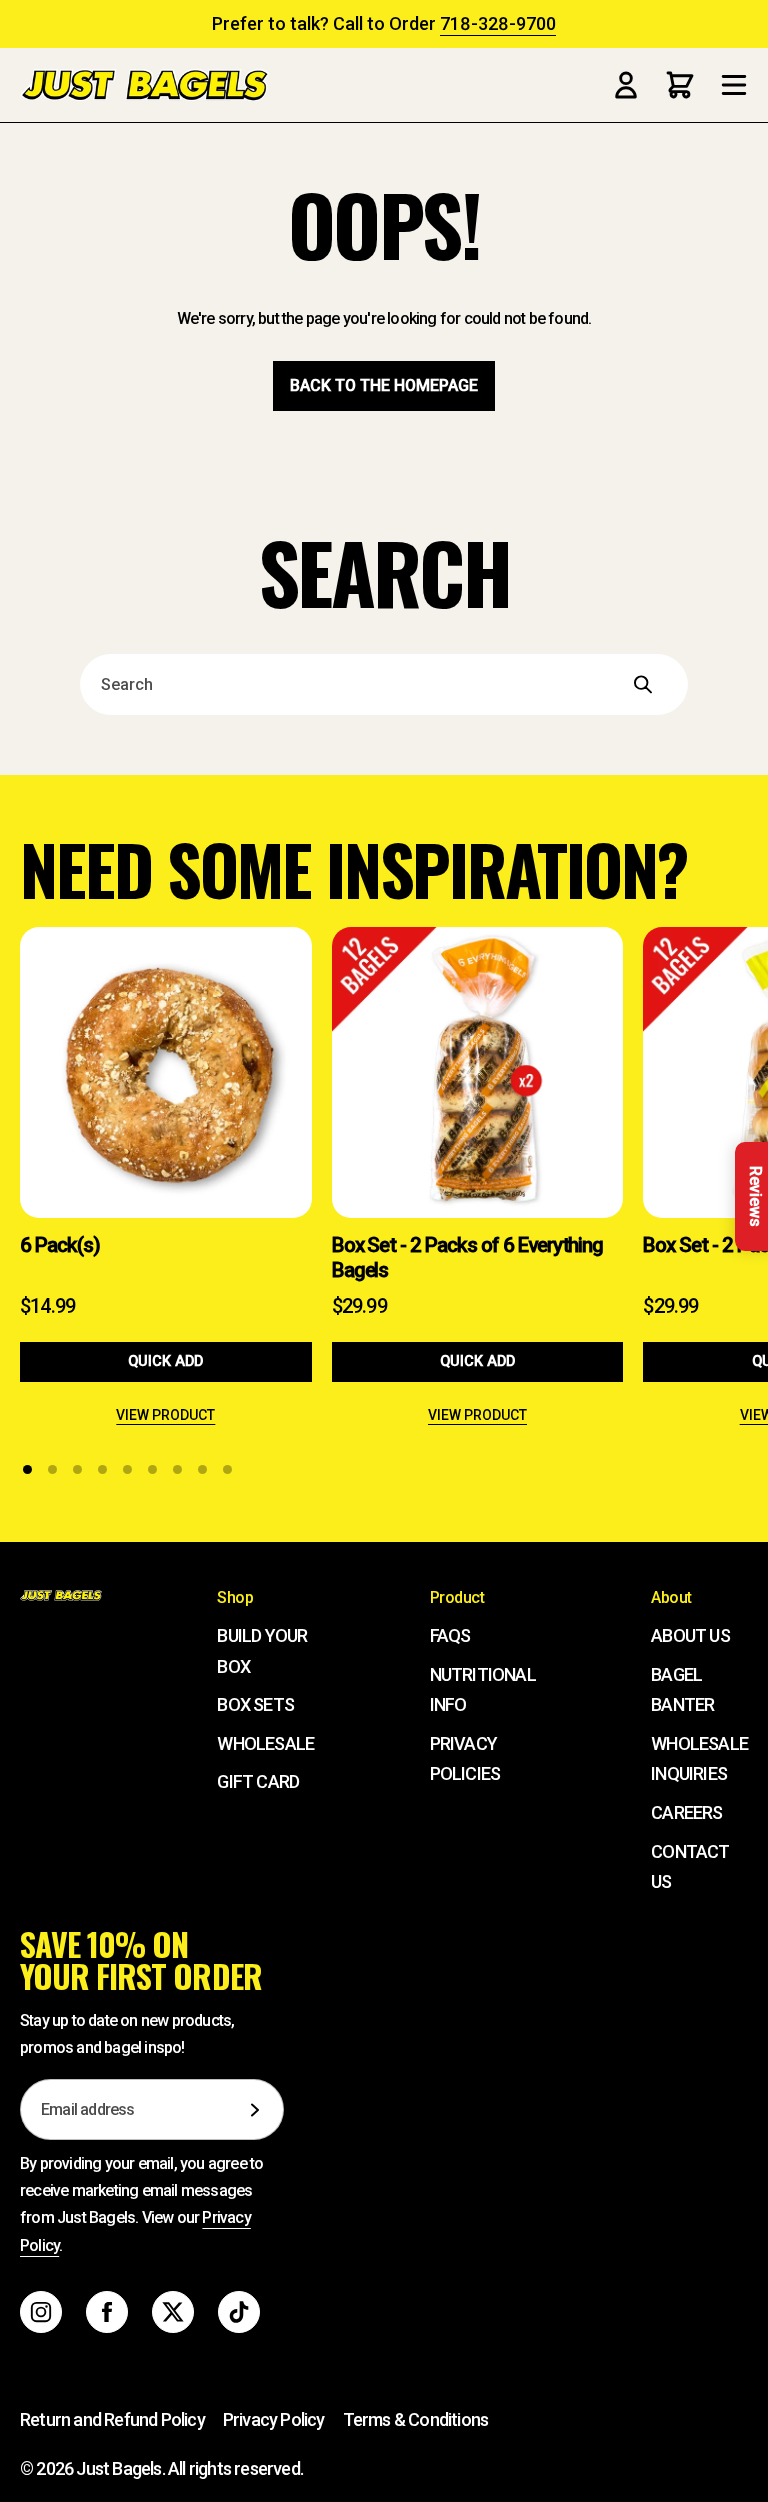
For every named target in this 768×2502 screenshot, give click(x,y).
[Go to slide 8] (202, 1469)
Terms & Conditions (416, 2419)
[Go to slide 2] (52, 1469)
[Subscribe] (255, 2109)
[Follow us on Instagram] (41, 2312)
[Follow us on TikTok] (239, 2312)
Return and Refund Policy (112, 2419)
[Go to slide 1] (27, 1469)
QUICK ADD (165, 1361)
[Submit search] (669, 684)
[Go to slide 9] (227, 1469)
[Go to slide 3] (77, 1469)
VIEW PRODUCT (165, 1415)
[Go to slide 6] (152, 1469)
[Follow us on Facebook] (107, 2312)
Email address (88, 2110)
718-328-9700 (498, 23)
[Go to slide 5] (127, 1469)
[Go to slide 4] (102, 1469)
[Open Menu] (734, 85)
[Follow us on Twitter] (173, 2312)
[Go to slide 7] (177, 1469)
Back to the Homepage (384, 385)
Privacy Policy (274, 2419)
